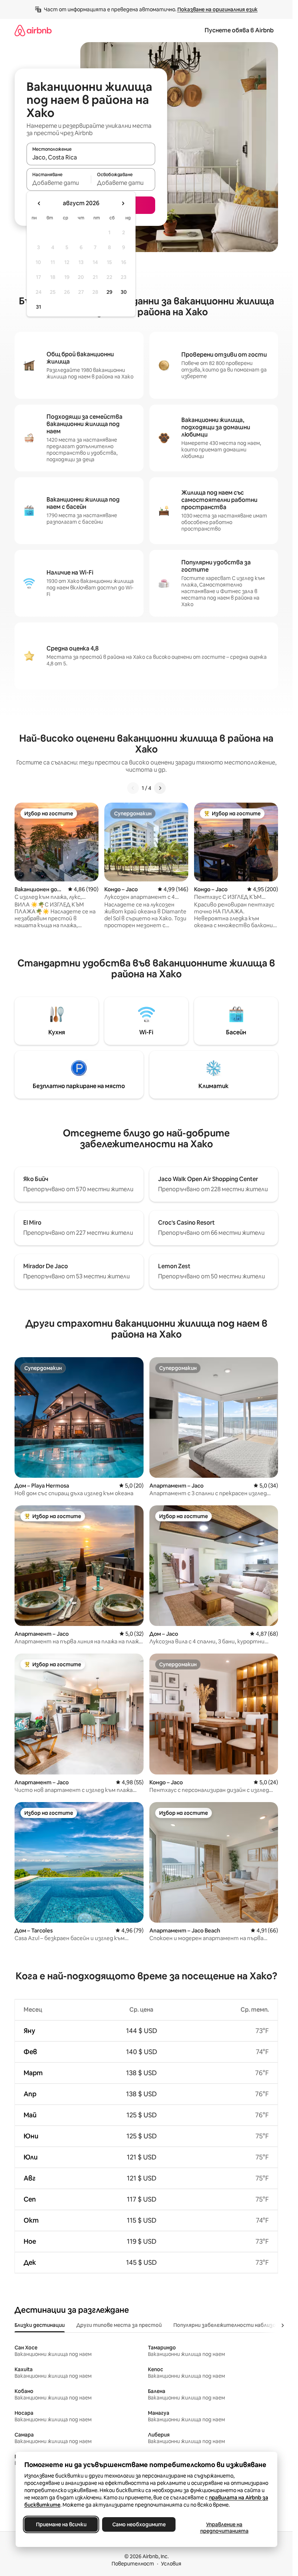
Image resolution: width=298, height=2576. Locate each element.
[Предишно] (133, 788)
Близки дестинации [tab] (40, 2325)
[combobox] (91, 157)
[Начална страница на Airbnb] (33, 30)
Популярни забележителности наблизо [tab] (225, 2325)
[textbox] (59, 183)
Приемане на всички (61, 2524)
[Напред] (160, 788)
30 (124, 292)
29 (109, 292)
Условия (171, 2564)
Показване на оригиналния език (218, 9)
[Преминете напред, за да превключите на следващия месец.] (123, 203)
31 (39, 307)
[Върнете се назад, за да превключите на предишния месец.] (39, 203)
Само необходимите (139, 2524)
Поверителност (133, 2564)
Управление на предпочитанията (224, 2528)
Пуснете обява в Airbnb (239, 30)
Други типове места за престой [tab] (119, 2325)
